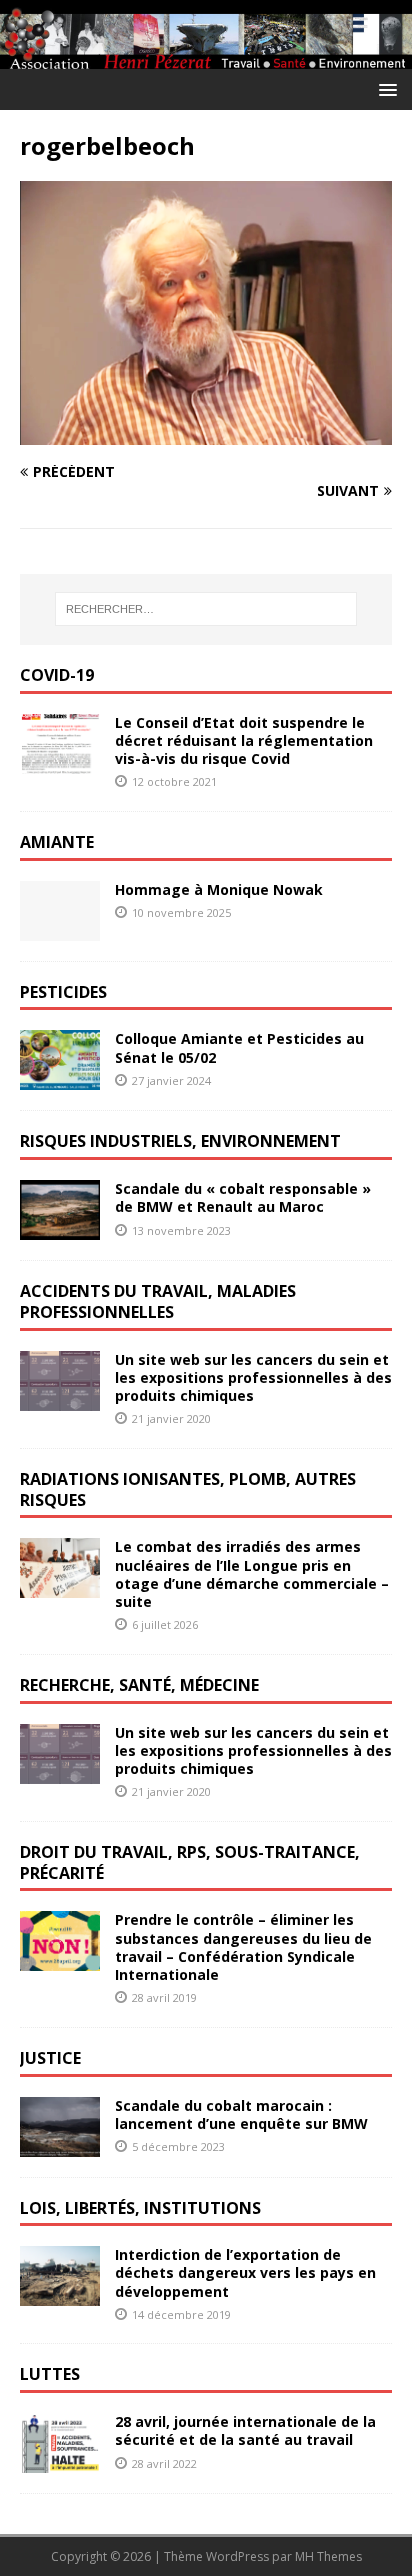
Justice (50, 2058)
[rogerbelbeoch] (206, 432)
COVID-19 (57, 675)
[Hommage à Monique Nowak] (60, 928)
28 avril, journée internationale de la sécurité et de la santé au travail (245, 2430)
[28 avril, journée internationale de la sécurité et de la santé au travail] (60, 2461)
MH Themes (328, 2556)
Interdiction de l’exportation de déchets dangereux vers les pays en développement (245, 2272)
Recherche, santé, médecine (139, 1685)
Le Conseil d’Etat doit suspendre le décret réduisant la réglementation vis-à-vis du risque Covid (244, 740)
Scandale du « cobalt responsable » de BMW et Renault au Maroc (243, 1197)
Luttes (50, 2374)
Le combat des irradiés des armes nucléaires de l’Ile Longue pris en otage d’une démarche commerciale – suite (252, 1574)
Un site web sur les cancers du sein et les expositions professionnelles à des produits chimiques (253, 1377)
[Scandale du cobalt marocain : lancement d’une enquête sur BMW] (60, 2144)
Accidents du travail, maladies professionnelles (158, 1301)
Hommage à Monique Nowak (219, 889)
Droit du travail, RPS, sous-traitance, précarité (190, 1862)
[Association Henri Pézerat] (206, 56)
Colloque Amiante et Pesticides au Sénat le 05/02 (239, 1047)
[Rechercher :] (206, 609)
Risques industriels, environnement (180, 1141)
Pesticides (63, 992)
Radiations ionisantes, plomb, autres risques (188, 1489)
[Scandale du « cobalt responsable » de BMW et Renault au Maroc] (60, 1228)
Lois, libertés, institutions (140, 2208)
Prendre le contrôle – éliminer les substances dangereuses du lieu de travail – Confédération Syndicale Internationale (243, 1947)
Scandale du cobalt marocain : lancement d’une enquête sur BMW (241, 2114)
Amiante (57, 842)
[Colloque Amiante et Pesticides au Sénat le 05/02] (60, 1078)
